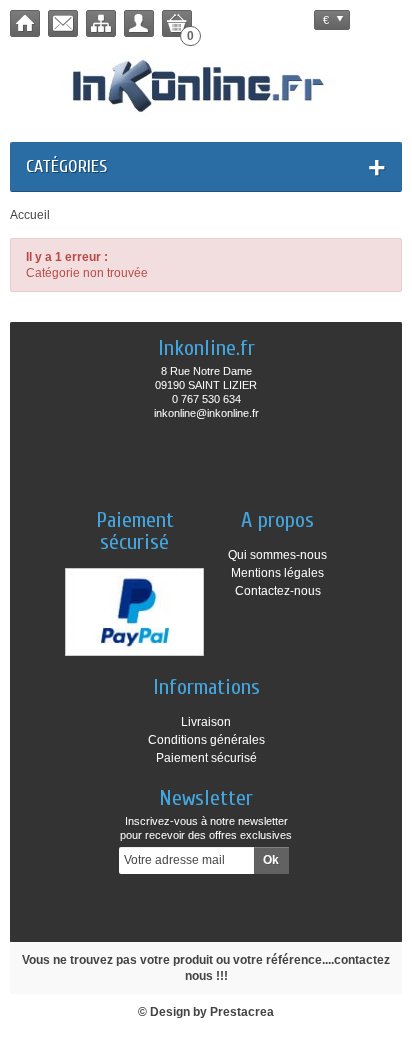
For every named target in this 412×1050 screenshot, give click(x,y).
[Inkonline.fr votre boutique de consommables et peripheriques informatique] (206, 84)
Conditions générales (206, 740)
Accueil (30, 215)
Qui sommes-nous (277, 555)
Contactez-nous (278, 591)
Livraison (206, 722)
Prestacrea (242, 1012)
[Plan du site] (101, 23)
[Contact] (63, 23)
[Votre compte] (139, 23)
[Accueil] (25, 23)
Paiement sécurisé (206, 758)
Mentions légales (277, 573)
